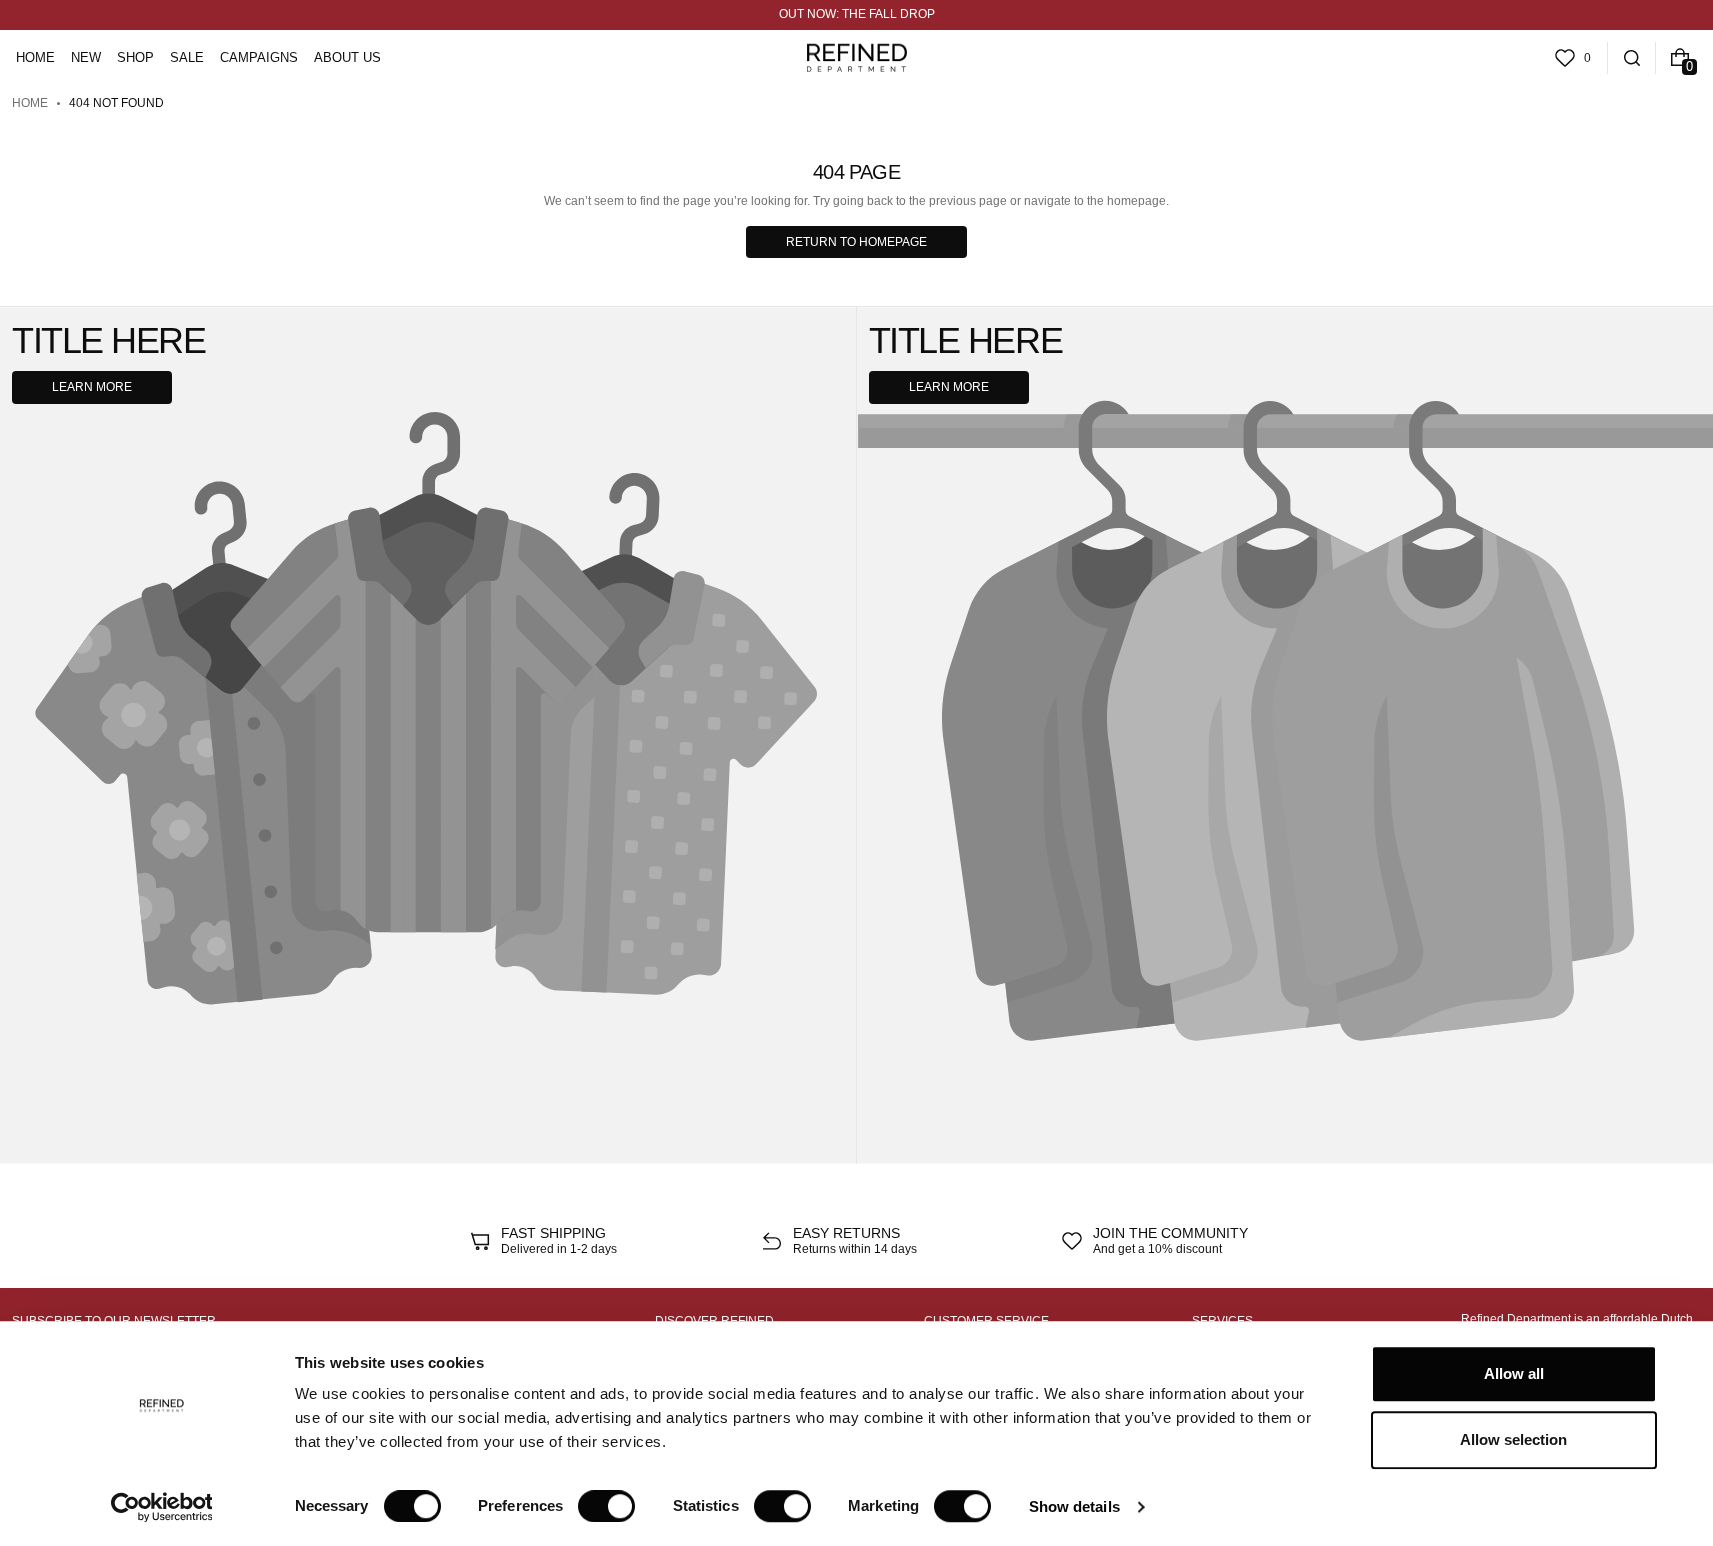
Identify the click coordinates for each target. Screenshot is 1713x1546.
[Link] (856, 15)
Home (30, 103)
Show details (1074, 1506)
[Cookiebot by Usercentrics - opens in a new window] (161, 1507)
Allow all (1514, 1373)
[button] (1631, 58)
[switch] (606, 1506)
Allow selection (1513, 1439)
